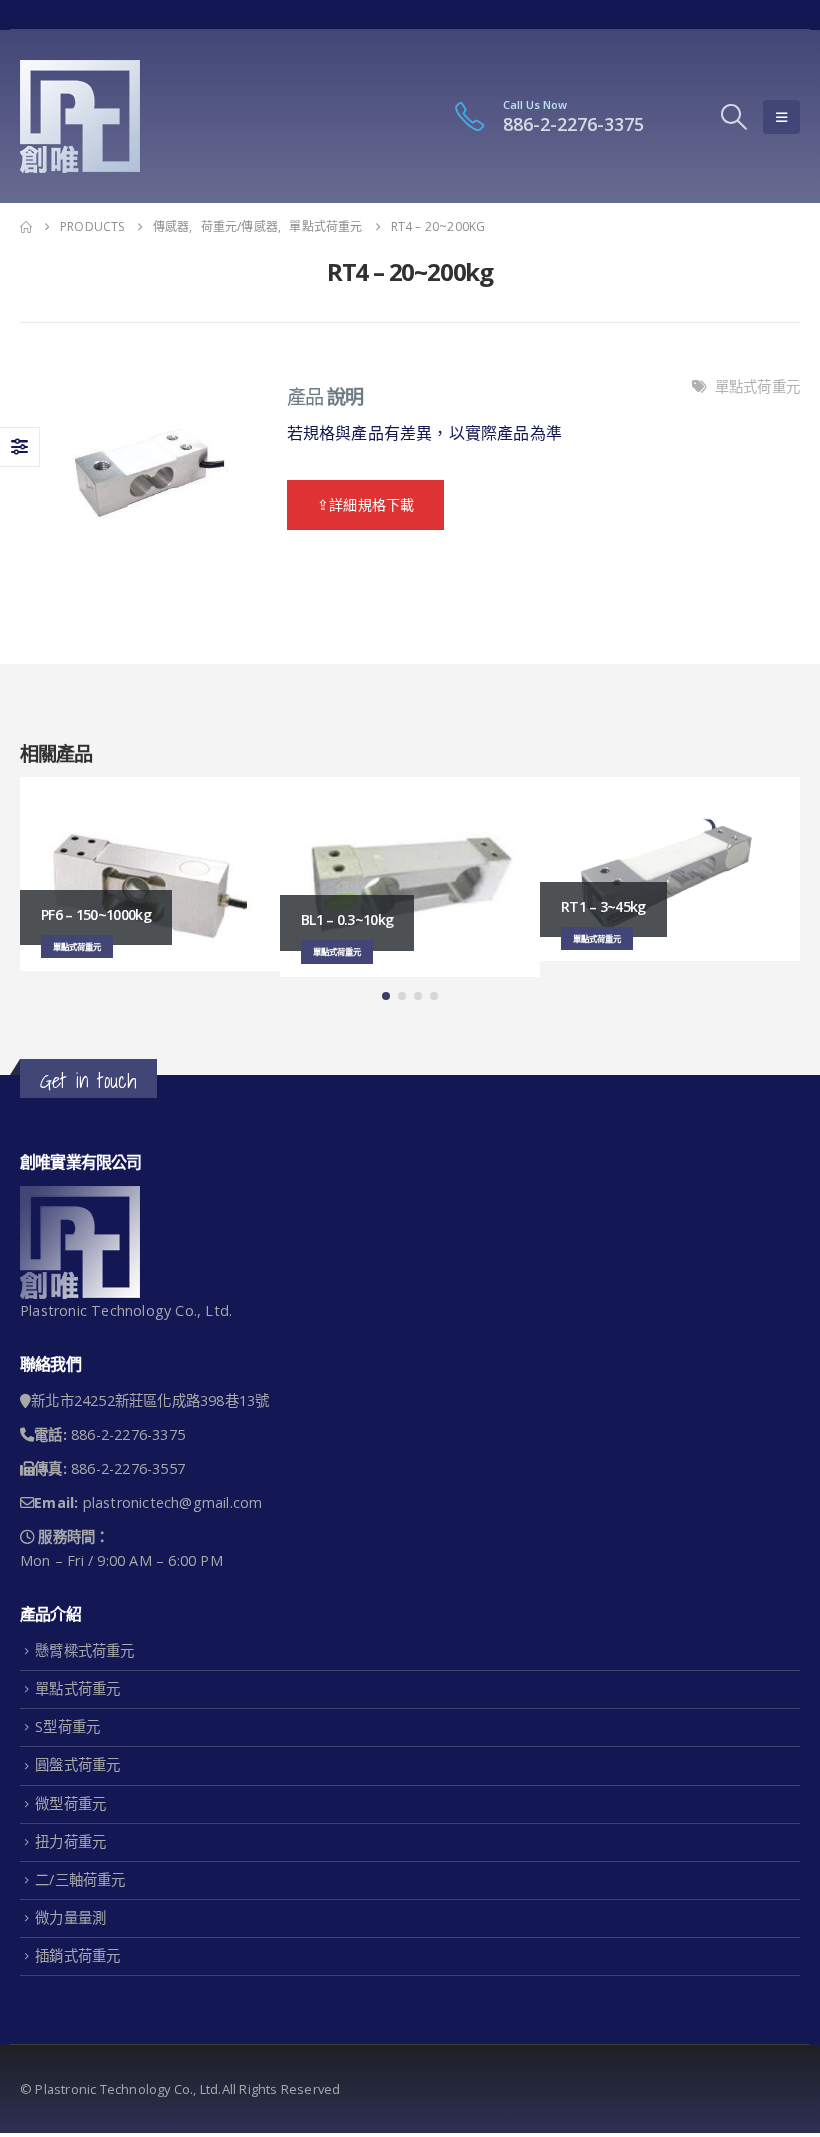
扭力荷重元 (70, 1841)
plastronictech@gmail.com (173, 1502)
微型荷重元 (70, 1803)
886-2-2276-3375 (573, 124)
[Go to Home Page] (26, 227)
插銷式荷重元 (77, 1955)
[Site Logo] (80, 116)
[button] (734, 117)
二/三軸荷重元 (80, 1879)
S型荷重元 (67, 1726)
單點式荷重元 (757, 386)
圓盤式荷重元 (77, 1764)
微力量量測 (70, 1917)
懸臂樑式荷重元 (84, 1650)
